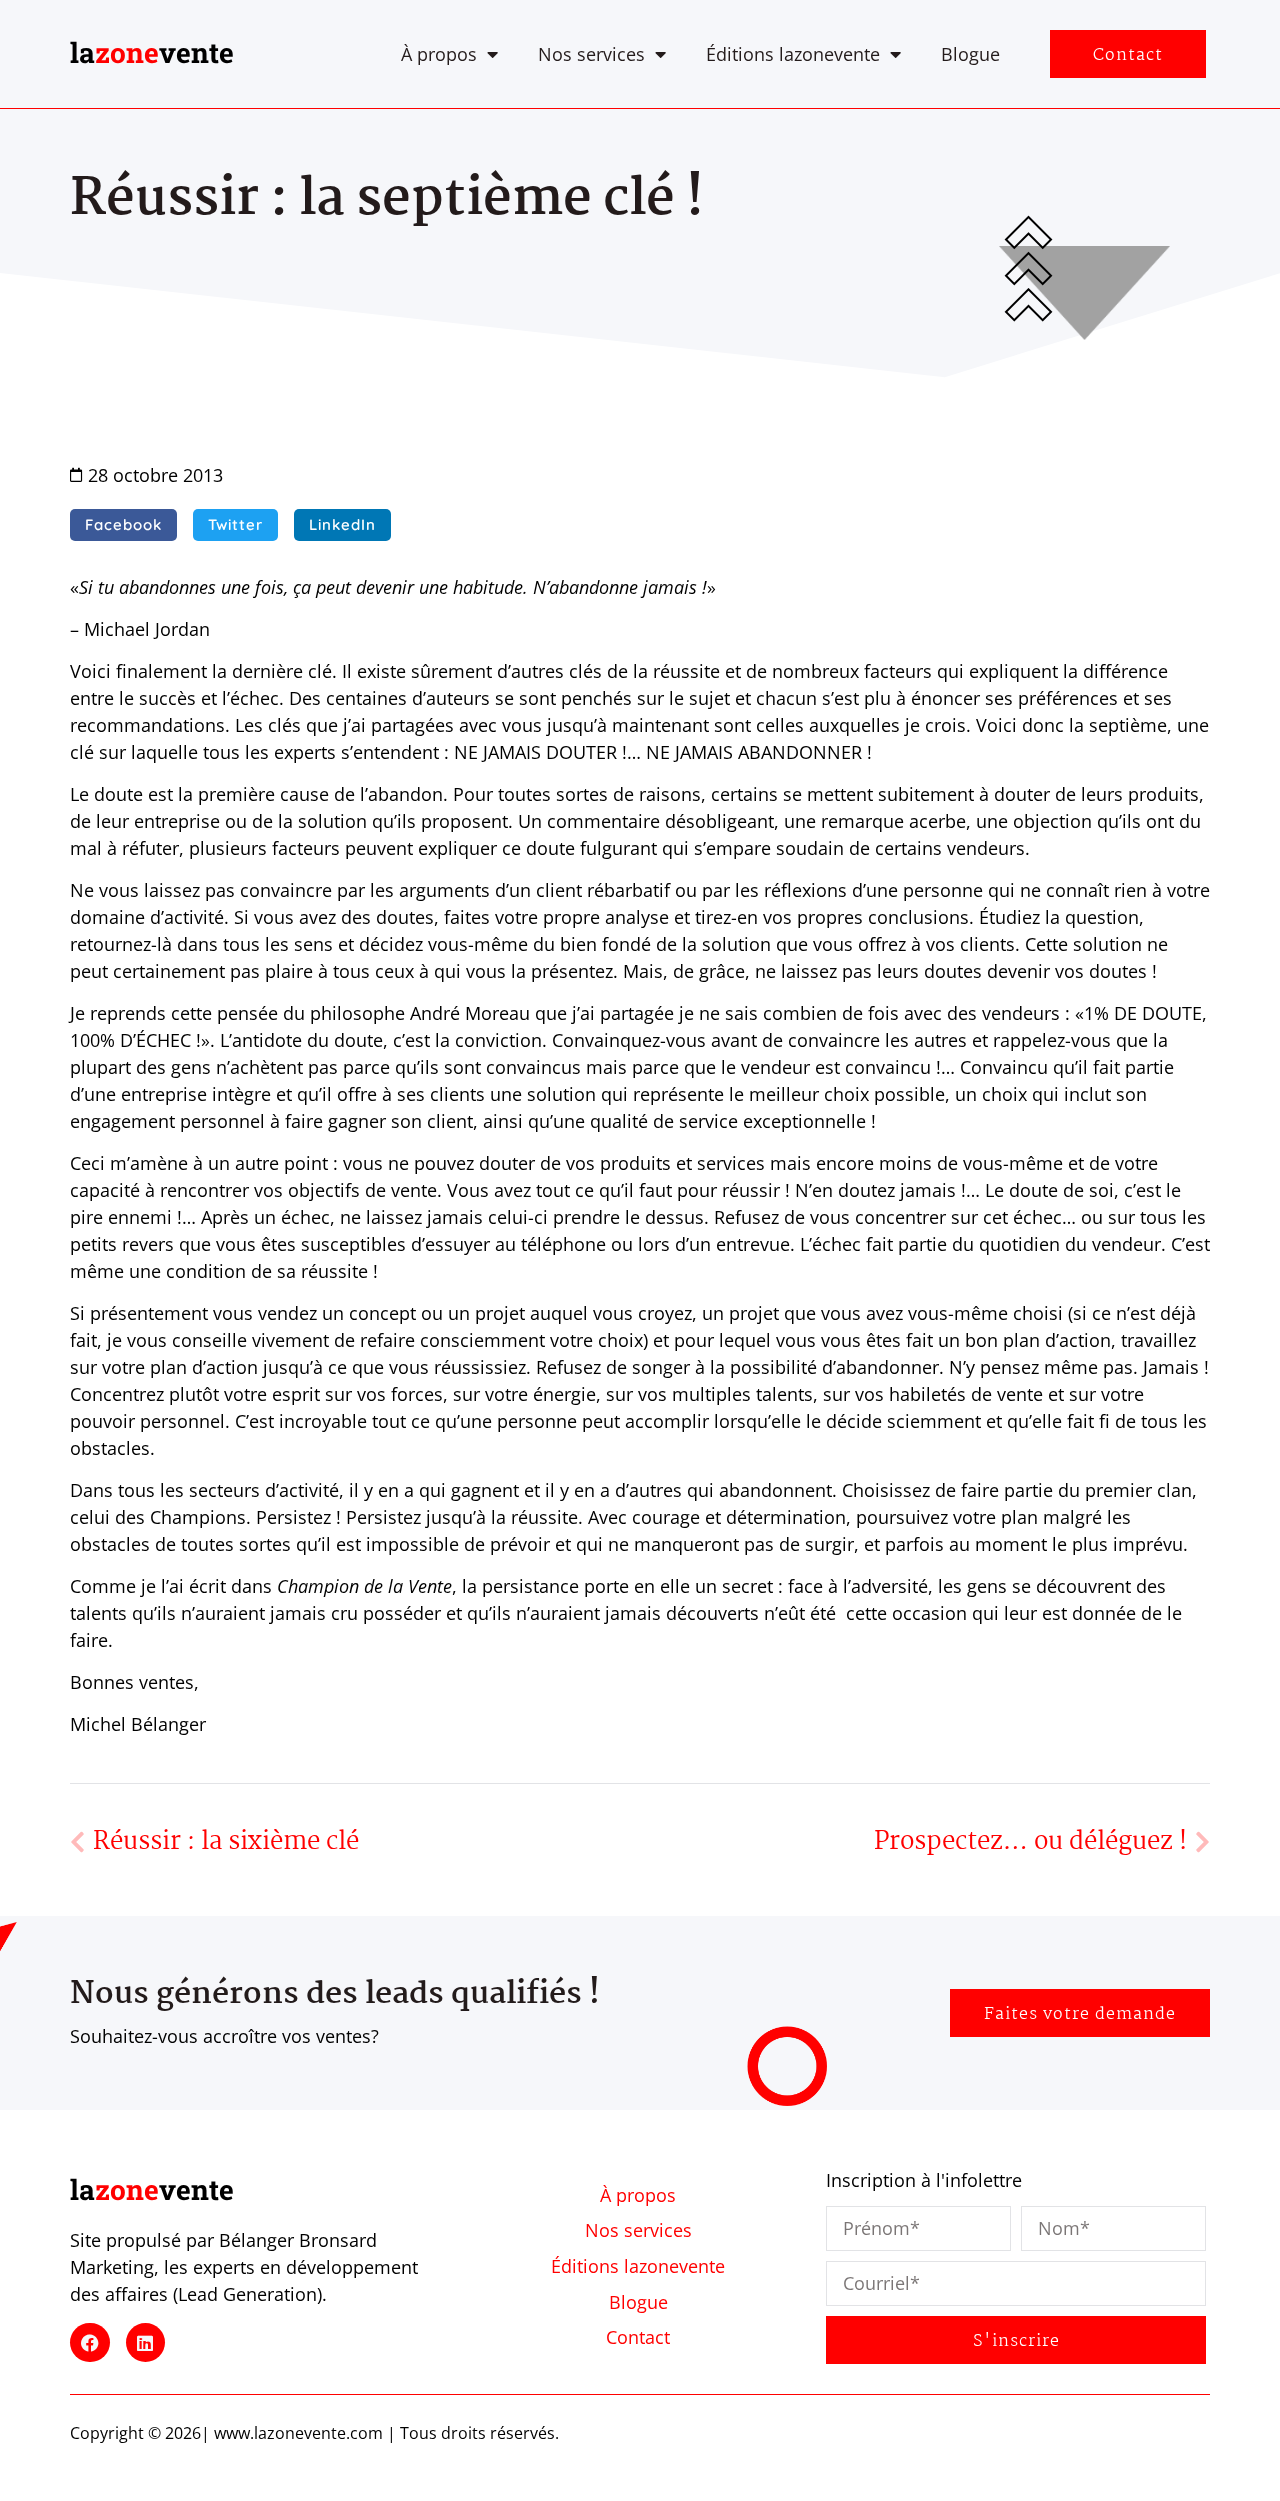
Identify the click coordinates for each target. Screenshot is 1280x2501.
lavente (152, 52)
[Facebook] (90, 2343)
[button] (123, 525)
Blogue (970, 54)
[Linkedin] (146, 2343)
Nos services (591, 54)
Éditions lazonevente (793, 54)
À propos (439, 54)
